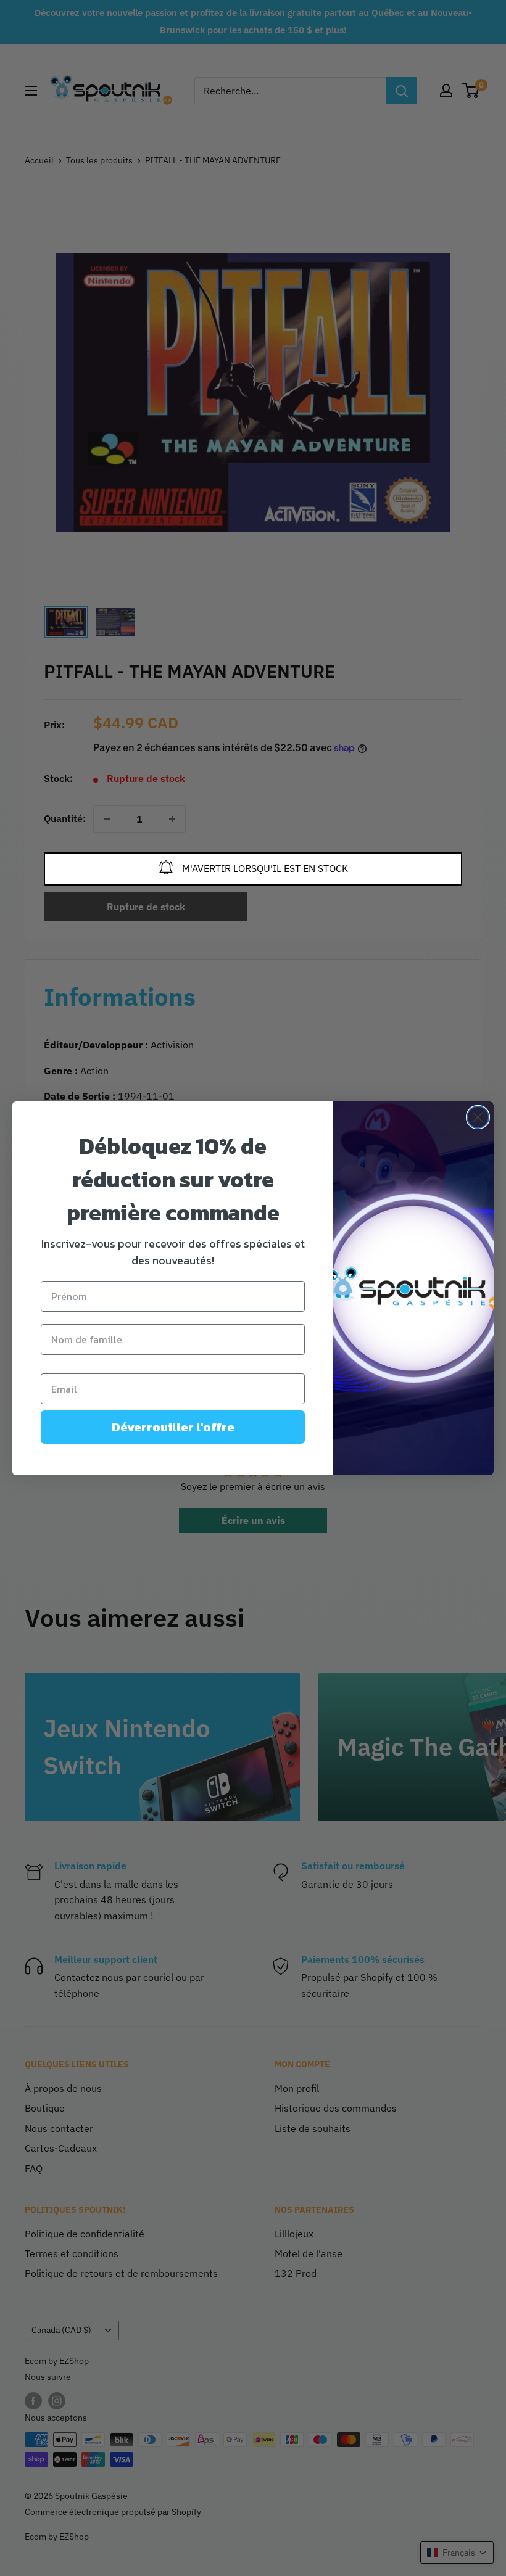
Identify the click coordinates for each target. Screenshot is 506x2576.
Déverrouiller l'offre (173, 1427)
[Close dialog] (478, 1117)
